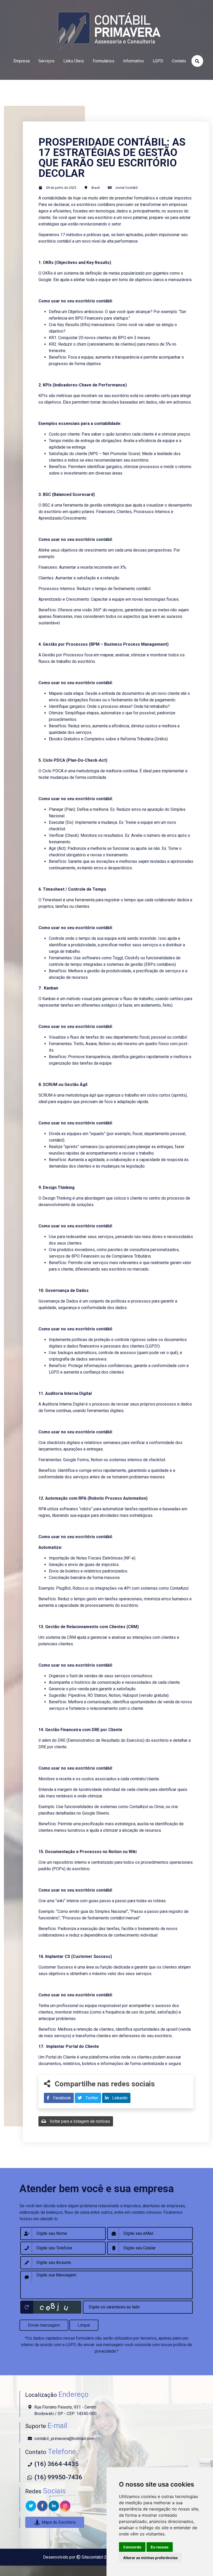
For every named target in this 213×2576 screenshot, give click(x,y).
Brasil (96, 188)
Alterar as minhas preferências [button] (150, 2558)
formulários (104, 61)
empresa (22, 61)
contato (179, 61)
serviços (46, 61)
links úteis (74, 61)
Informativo (134, 61)
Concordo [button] (132, 2547)
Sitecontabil (92, 2557)
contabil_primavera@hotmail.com (64, 2439)
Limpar (84, 2325)
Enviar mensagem (44, 2325)
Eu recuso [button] (160, 2547)
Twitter (91, 2098)
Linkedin (119, 2098)
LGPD (158, 61)
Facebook (61, 2098)
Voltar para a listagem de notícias (79, 2121)
